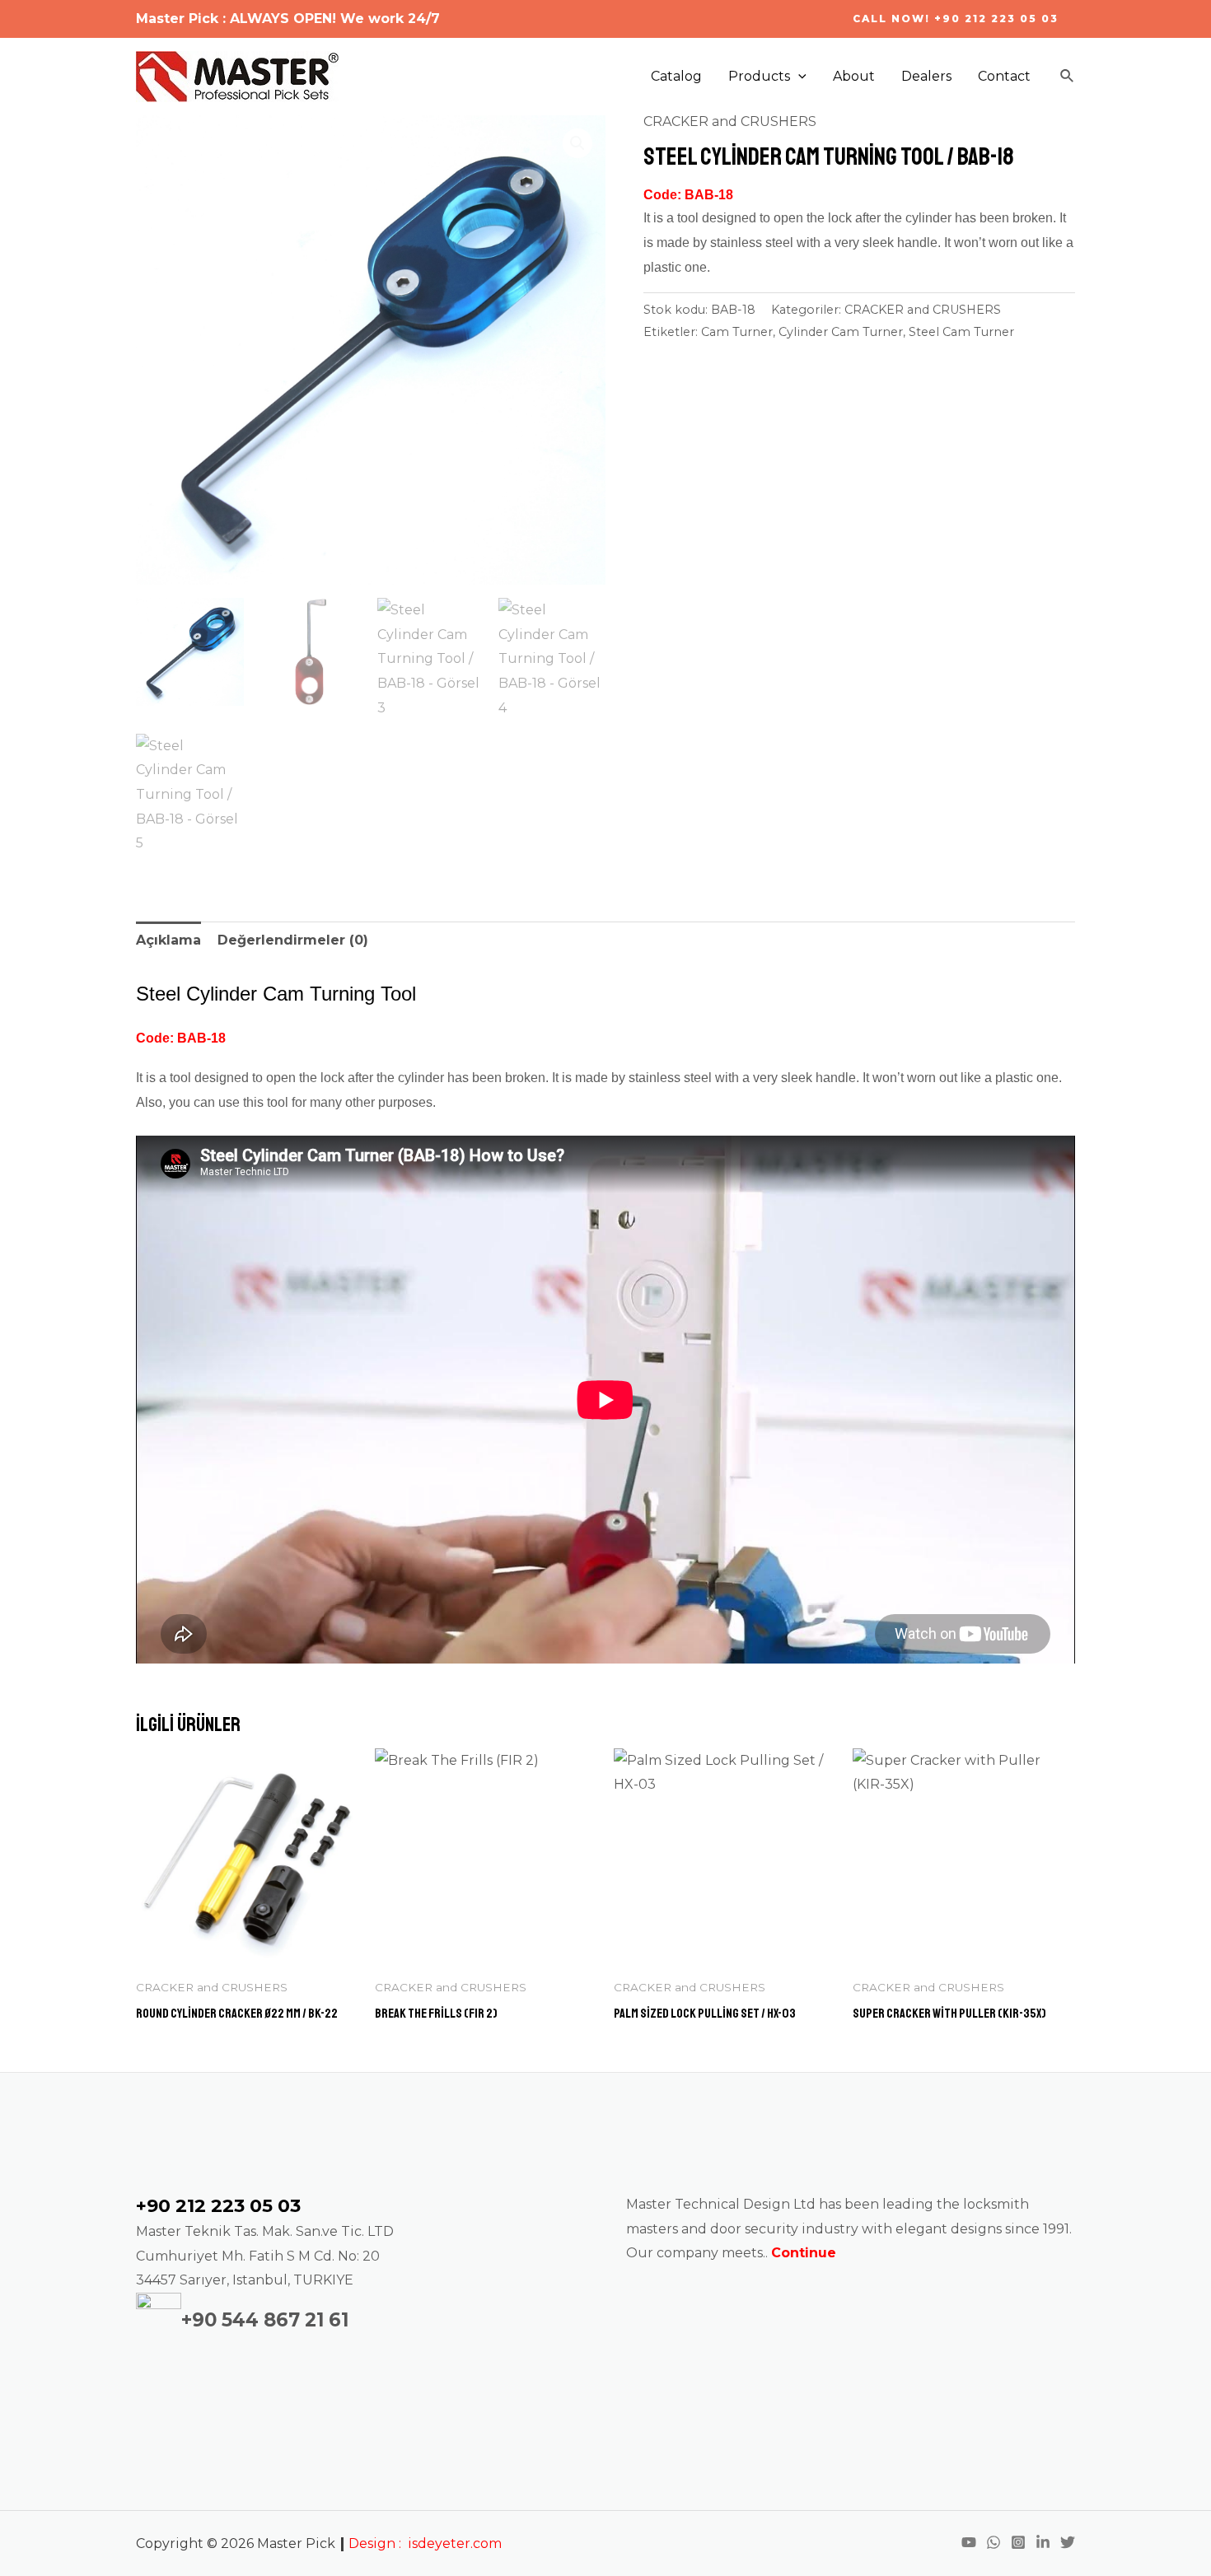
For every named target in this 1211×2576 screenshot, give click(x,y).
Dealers (926, 76)
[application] (798, 77)
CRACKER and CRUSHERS (730, 121)
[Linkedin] (1043, 2542)
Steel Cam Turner (961, 332)
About (854, 76)
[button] (577, 143)
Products (759, 76)
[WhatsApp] (994, 2542)
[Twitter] (1068, 2542)
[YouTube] (969, 2542)
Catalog (676, 76)
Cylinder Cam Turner (841, 332)
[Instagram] (1018, 2542)
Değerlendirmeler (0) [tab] (293, 940)
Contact (1004, 76)
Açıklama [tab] (168, 940)
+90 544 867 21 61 (265, 2320)
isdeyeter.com (455, 2543)
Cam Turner (737, 332)
